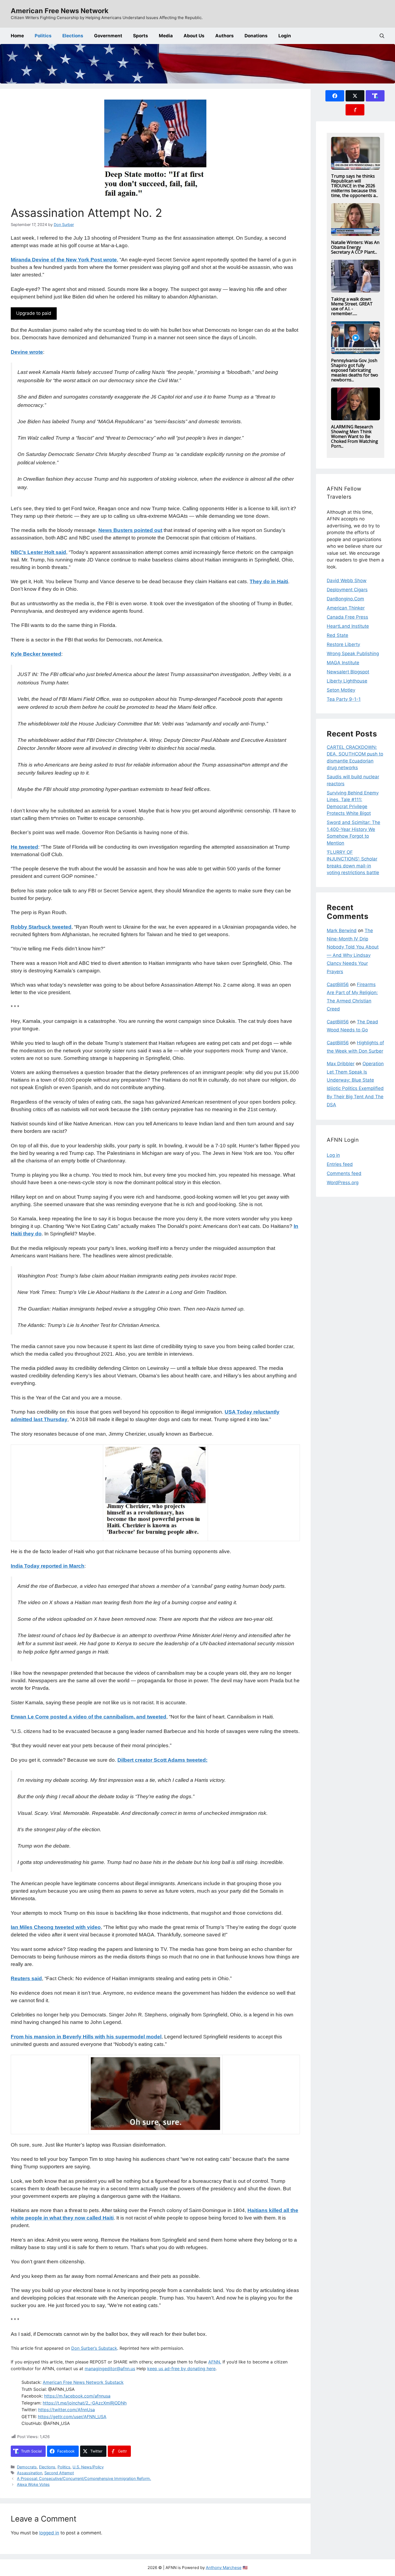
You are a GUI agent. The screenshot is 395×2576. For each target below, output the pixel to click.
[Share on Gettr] (355, 110)
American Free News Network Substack (83, 2382)
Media (166, 36)
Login (285, 36)
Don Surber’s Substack (94, 2348)
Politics (43, 36)
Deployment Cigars (347, 590)
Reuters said (26, 1978)
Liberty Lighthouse (347, 681)
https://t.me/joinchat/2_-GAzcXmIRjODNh (85, 2403)
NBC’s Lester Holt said (38, 552)
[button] (382, 36)
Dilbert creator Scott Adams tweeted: (162, 1760)
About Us (194, 36)
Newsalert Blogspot (348, 672)
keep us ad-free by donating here (181, 2369)
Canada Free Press (347, 617)
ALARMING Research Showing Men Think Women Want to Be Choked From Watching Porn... (355, 436)
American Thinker (346, 608)
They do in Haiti (269, 581)
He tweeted (24, 847)
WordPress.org (343, 1183)
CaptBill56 (338, 984)
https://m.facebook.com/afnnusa (77, 2396)
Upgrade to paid (34, 313)
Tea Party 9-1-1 (344, 699)
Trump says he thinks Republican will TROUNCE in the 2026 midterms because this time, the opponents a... (355, 186)
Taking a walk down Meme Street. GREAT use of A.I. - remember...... (352, 306)
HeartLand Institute (348, 626)
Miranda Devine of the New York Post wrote (64, 260)
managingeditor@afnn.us (110, 2369)
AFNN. (215, 2362)
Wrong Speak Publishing (353, 654)
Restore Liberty (343, 644)
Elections (73, 36)
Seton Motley (341, 690)
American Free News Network (60, 11)
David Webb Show (347, 581)
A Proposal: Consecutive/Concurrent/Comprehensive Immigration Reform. (84, 2478)
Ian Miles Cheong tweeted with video (56, 1927)
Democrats (27, 2467)
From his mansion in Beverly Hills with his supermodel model (86, 2037)
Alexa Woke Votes (33, 2484)
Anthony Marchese (224, 2568)
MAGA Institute (343, 663)
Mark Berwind (342, 931)
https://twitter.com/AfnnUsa (67, 2410)
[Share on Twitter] (355, 96)
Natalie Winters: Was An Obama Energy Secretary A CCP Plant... (355, 247)
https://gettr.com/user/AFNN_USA (72, 2417)
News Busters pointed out (130, 530)
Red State (337, 635)
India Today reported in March (48, 1566)
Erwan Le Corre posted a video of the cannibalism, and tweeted (89, 1717)
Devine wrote (27, 352)
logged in (49, 2533)
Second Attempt (59, 2473)
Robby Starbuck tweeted (41, 927)
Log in (333, 1155)
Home (17, 36)
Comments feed (344, 1173)
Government (108, 36)
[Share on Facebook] (335, 96)
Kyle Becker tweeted (36, 654)
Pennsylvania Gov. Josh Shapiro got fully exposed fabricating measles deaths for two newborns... (355, 370)
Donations (256, 36)
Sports (141, 36)
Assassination (30, 2473)
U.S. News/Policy (88, 2467)
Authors (225, 36)
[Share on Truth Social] (375, 96)
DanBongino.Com (345, 599)
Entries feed (340, 1164)
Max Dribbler (341, 1064)
